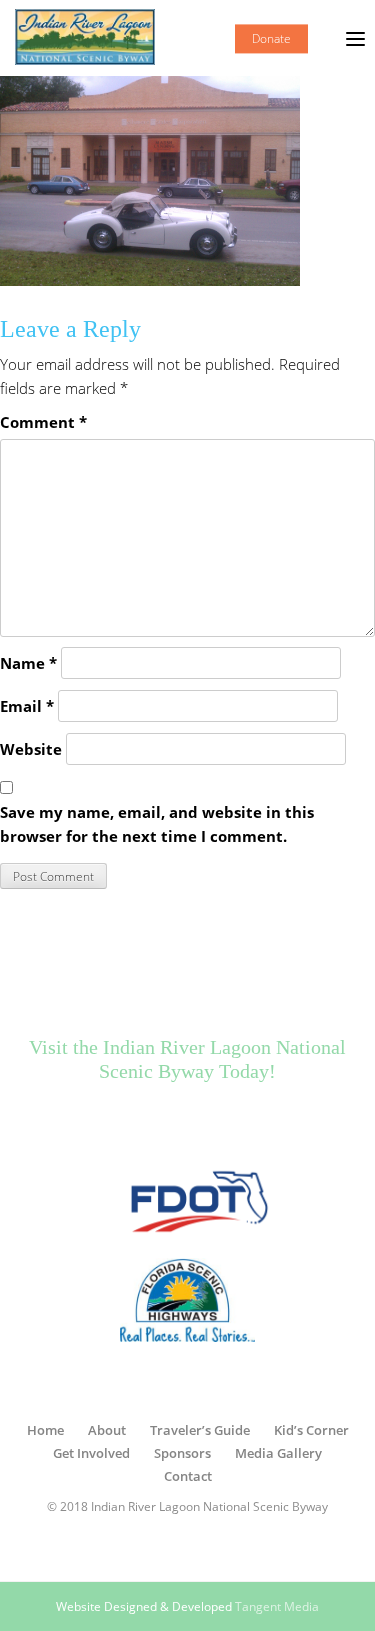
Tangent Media (277, 1606)
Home (45, 1430)
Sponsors (182, 1453)
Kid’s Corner (311, 1430)
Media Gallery (278, 1453)
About (107, 1430)
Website (31, 749)
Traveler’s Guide (200, 1430)
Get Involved (91, 1453)
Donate (271, 38)
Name (28, 663)
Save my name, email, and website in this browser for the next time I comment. (157, 824)
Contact (188, 1476)
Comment (43, 422)
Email (27, 706)
